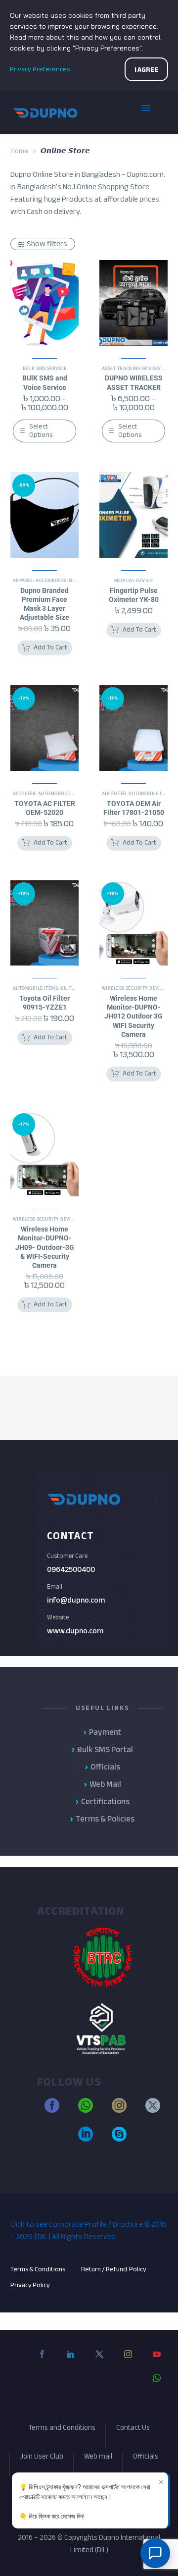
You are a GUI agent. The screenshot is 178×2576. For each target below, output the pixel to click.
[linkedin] (86, 2139)
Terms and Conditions (62, 2429)
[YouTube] (157, 2362)
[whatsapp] (86, 2110)
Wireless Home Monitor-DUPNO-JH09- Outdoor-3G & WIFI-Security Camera (45, 1247)
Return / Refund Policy (114, 2269)
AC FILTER (24, 794)
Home (19, 151)
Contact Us (133, 2429)
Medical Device (133, 581)
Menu (153, 112)
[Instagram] (128, 2362)
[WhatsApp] (157, 2386)
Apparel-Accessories (40, 581)
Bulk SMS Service (44, 369)
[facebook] (52, 2110)
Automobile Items (61, 794)
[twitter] (153, 2110)
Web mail (98, 2458)
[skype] (119, 2139)
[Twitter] (99, 2362)
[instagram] (119, 2110)
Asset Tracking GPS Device (135, 369)
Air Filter (114, 794)
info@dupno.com (76, 1600)
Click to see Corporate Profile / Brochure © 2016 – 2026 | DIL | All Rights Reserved (89, 2230)
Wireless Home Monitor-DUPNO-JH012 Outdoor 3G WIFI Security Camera (133, 1016)
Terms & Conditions (38, 2269)
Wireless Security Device (134, 988)
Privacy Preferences (40, 69)
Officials (146, 2458)
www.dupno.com (75, 1631)
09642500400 (71, 1569)
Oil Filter (72, 988)
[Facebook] (42, 2362)
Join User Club (42, 2458)
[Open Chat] (155, 2553)
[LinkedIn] (71, 2362)
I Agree (146, 70)
